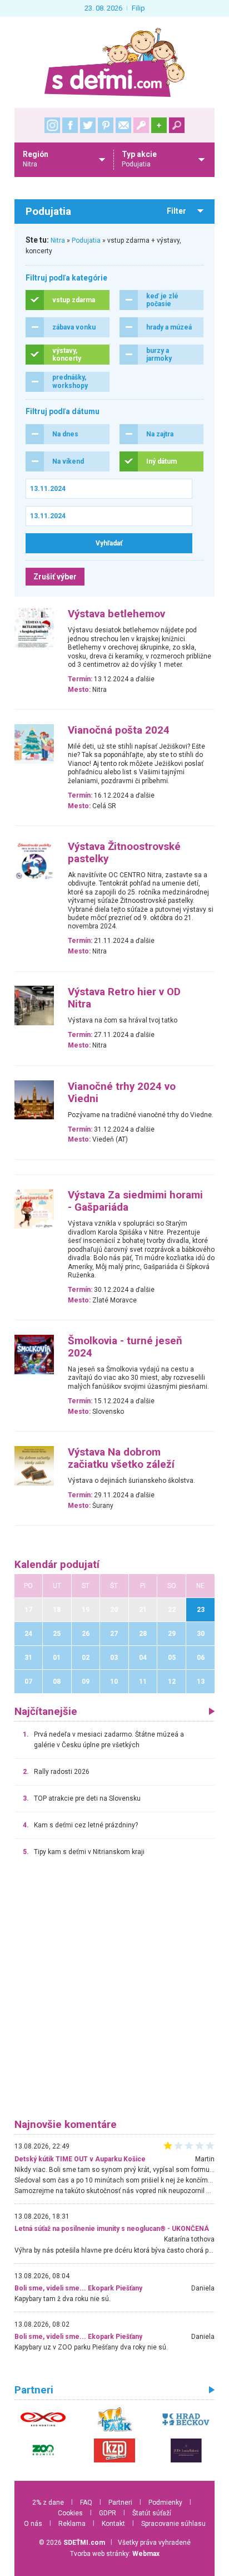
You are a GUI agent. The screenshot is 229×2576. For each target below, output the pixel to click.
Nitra (58, 240)
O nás (33, 2524)
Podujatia (86, 240)
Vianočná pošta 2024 (119, 730)
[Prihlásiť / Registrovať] (141, 125)
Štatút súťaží (152, 2513)
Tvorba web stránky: (115, 2554)
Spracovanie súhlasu (173, 2524)
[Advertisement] (114, 1993)
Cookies (70, 2513)
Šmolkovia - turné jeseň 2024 (125, 1347)
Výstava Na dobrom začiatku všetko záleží (121, 1458)
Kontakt (113, 2524)
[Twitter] (88, 125)
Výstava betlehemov (116, 614)
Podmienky (165, 2503)
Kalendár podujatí (57, 1565)
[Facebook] (70, 125)
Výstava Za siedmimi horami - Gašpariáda (135, 1201)
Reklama (72, 2524)
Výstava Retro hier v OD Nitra (124, 998)
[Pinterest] (106, 125)
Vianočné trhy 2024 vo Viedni (122, 1093)
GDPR (108, 2513)
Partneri (120, 2503)
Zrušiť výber (55, 577)
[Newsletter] (123, 125)
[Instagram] (52, 125)
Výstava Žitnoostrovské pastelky (124, 853)
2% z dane (48, 2503)
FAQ (86, 2503)
